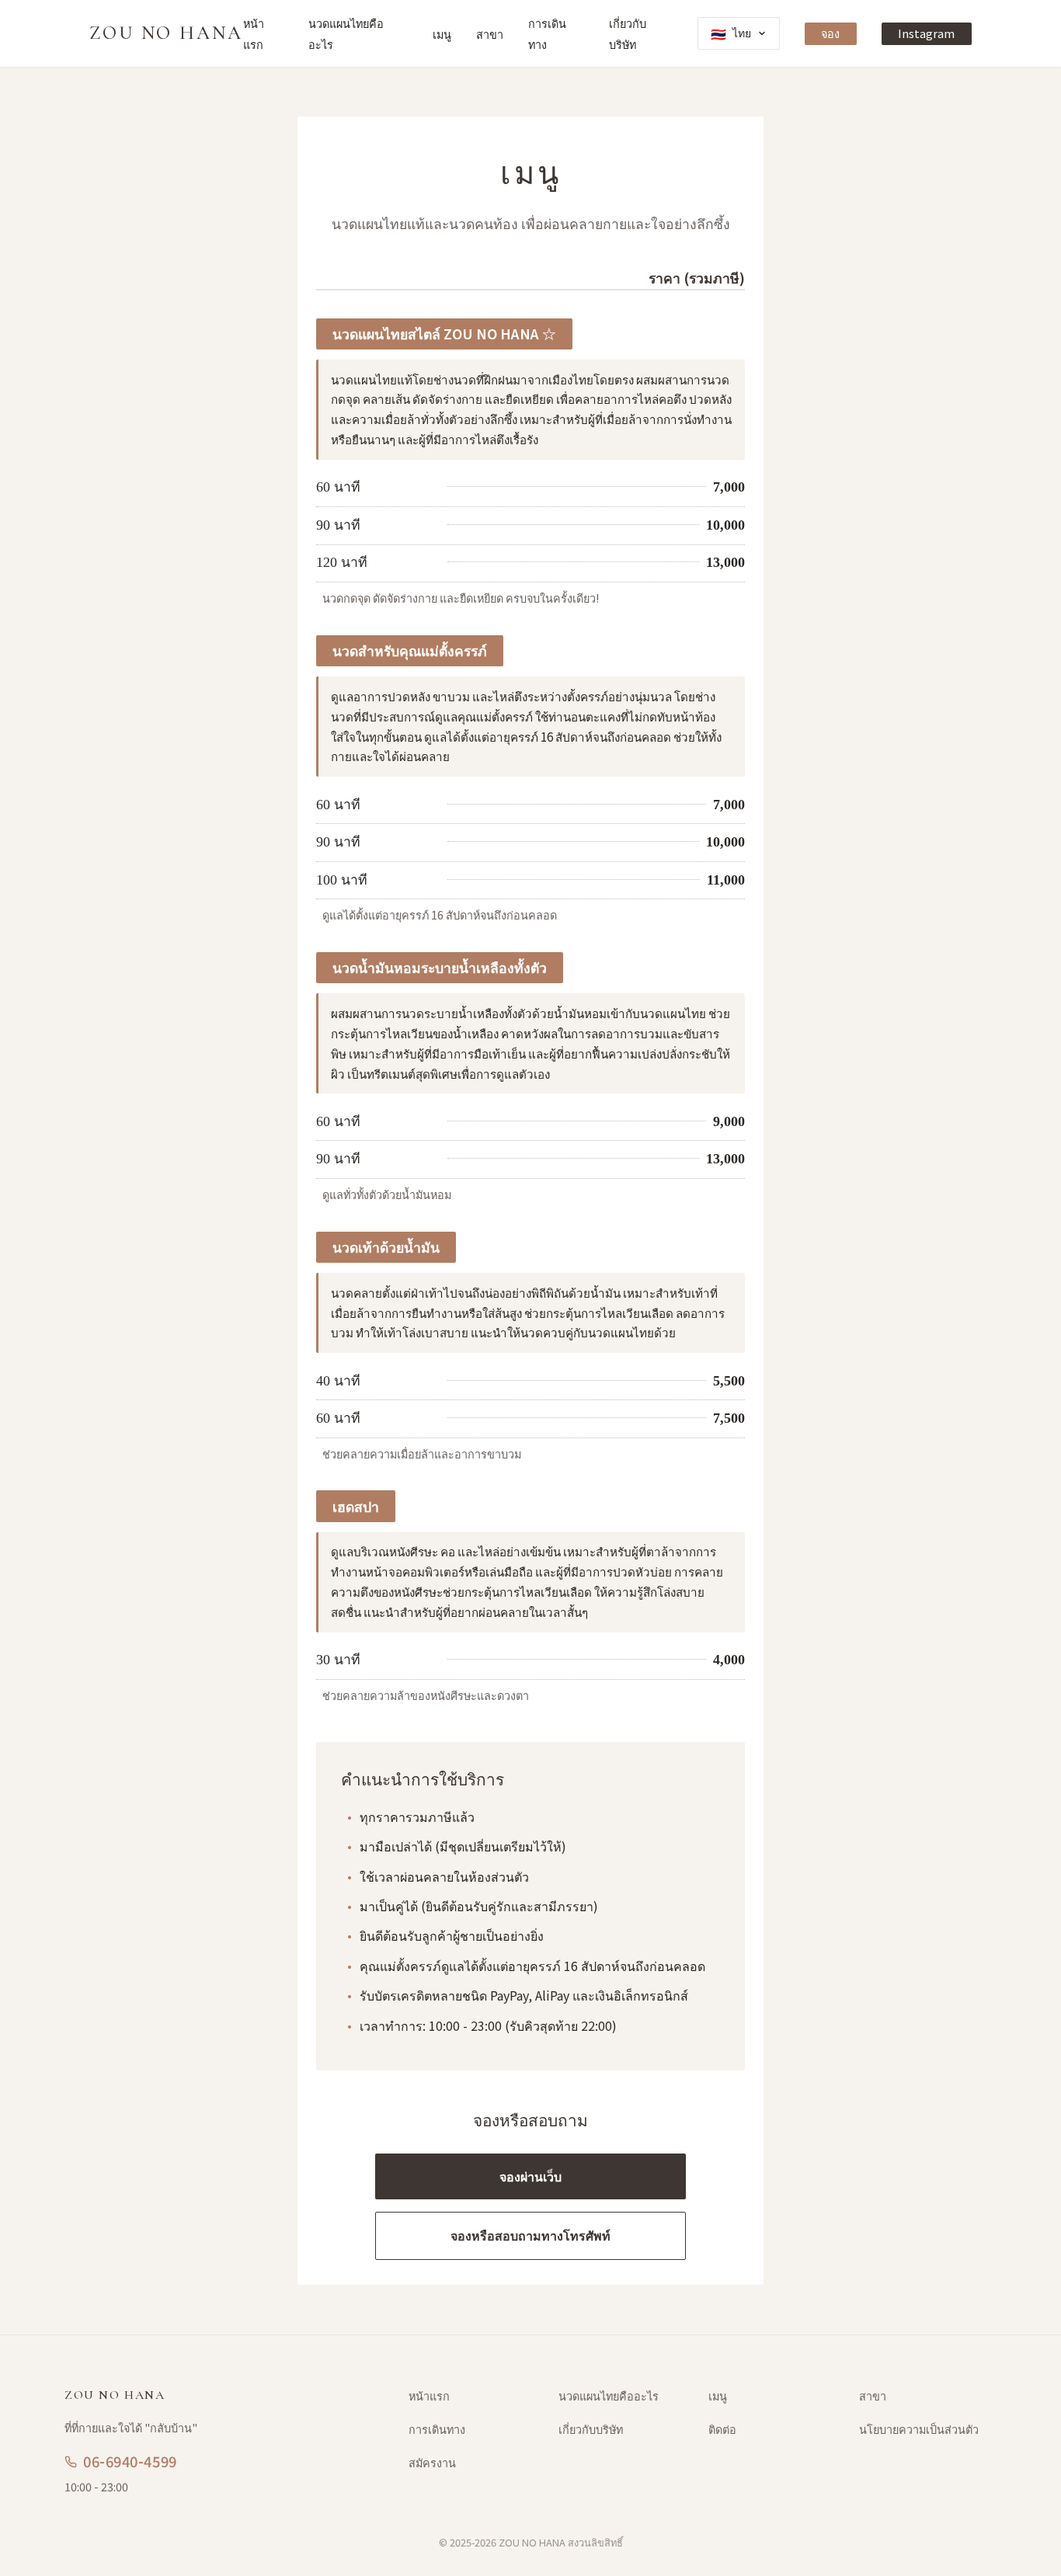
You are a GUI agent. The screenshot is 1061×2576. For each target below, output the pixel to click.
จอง (830, 33)
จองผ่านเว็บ (530, 2176)
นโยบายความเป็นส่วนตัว (919, 2429)
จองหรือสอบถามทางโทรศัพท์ (530, 2235)
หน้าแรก (429, 2395)
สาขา (490, 34)
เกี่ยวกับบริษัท (591, 2429)
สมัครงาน (432, 2462)
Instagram (926, 33)
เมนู (442, 34)
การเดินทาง (437, 2429)
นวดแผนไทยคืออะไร (609, 2395)
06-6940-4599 (130, 2461)
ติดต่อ (722, 2429)
